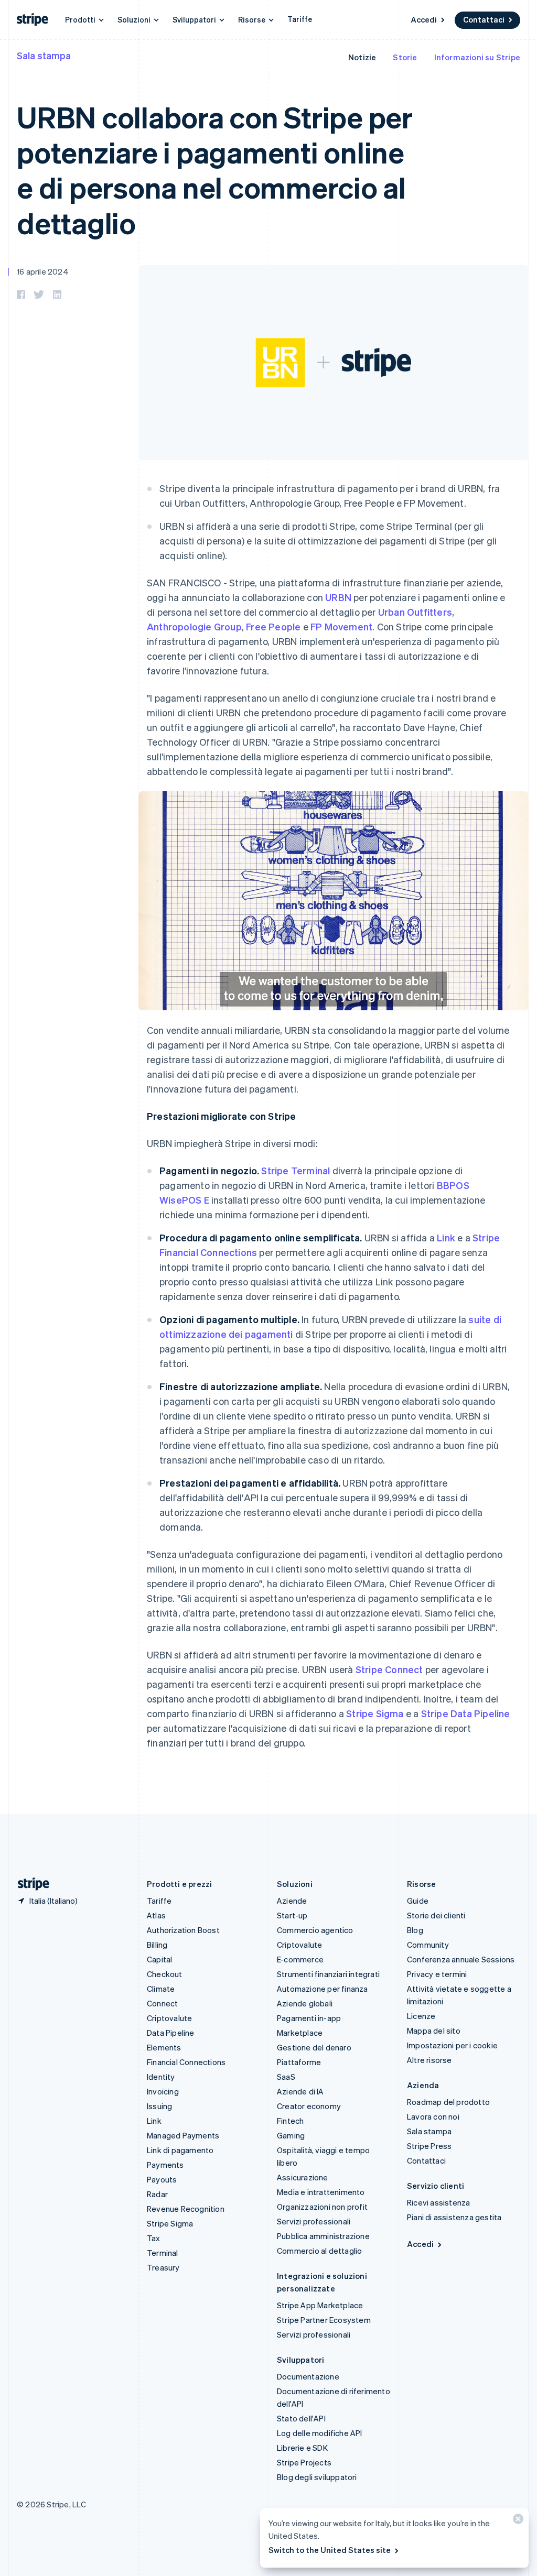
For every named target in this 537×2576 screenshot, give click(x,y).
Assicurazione (303, 2177)
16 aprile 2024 (43, 271)
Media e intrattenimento (321, 2192)
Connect (162, 2003)
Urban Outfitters (415, 612)
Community (428, 1945)
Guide (418, 1901)
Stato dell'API (301, 2418)
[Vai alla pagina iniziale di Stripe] (29, 1884)
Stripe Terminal (296, 1170)
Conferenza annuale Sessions (461, 1959)
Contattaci (484, 19)
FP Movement (341, 626)
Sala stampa (44, 55)
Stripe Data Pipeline (466, 1713)
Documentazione (308, 2376)
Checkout (165, 1974)
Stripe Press (429, 2146)
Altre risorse (429, 2060)
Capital (159, 1959)
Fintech (290, 2121)
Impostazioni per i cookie (452, 2045)
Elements (164, 2047)
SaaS (286, 2077)
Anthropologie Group (194, 626)
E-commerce (300, 1959)
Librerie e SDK (302, 2448)
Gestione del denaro (314, 2047)
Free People (273, 626)
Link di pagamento (180, 2150)
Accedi (424, 19)
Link (446, 1237)
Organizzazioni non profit (322, 2207)
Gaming (291, 2135)
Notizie (362, 57)
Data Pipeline (171, 2033)
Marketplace (300, 2033)
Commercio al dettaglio (319, 2251)
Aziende (292, 1901)
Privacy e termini (437, 1974)
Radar (157, 2194)
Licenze (421, 2016)
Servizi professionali (314, 2221)
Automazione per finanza (323, 1989)
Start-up (292, 1915)
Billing (157, 1945)
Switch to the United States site (330, 2550)
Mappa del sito (434, 2031)
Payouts (162, 2179)
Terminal (163, 2253)
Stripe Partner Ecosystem (324, 2320)
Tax (154, 2238)
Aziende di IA (300, 2091)
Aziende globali (305, 2003)
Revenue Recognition (186, 2209)
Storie (405, 57)
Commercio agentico (315, 1930)
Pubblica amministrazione (323, 2236)
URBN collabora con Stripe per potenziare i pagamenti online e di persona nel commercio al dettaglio (215, 170)
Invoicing (163, 2091)
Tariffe (300, 19)
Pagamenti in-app (309, 2018)
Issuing (159, 2106)
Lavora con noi (433, 2116)
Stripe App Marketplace (320, 2305)
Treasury (163, 2267)
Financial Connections (186, 2062)
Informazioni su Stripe (477, 57)
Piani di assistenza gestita (454, 2217)
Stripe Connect (389, 1669)
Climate (161, 1989)
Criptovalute (169, 2018)
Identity (161, 2077)
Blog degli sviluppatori (317, 2477)
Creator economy (309, 2106)
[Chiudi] (517, 2521)
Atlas (156, 1915)
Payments (165, 2165)
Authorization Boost (183, 1930)
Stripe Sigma (375, 1713)
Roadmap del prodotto (448, 2102)
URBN (338, 597)
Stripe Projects (304, 2462)
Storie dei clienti (436, 1915)
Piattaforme (299, 2062)
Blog (415, 1930)
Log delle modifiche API (320, 2433)
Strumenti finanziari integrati (328, 1974)
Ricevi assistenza (438, 2202)
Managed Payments (183, 2135)
